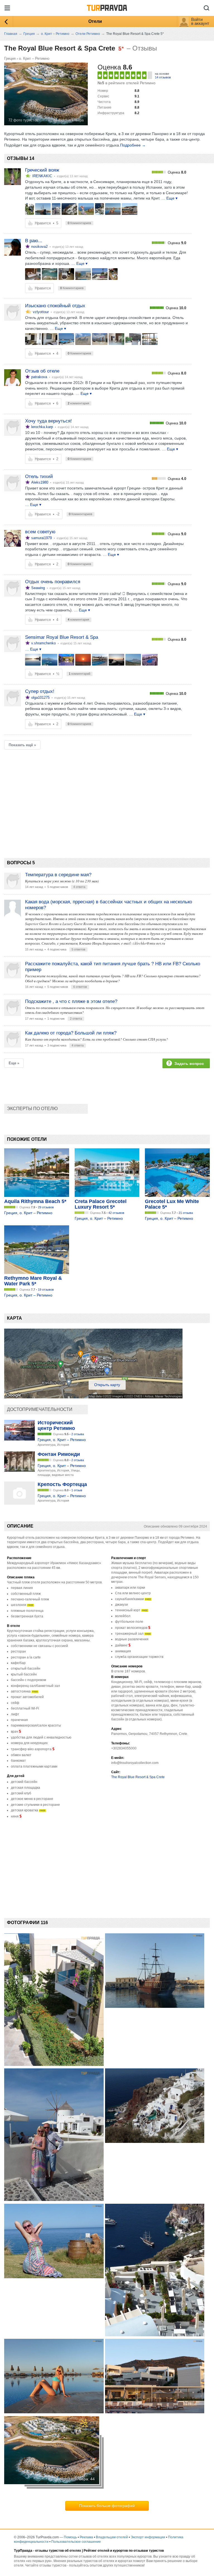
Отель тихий (39, 476)
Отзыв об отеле (42, 371)
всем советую (40, 532)
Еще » (14, 1063)
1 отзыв (77, 1490)
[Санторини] (69, 209)
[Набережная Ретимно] (43, 209)
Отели (95, 21)
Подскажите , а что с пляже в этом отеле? (71, 1001)
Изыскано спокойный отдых (55, 306)
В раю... (34, 241)
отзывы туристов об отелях (58, 2551)
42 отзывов (116, 1213)
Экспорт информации (148, 2537)
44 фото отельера (68, 120)
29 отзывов (46, 1207)
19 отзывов (46, 1290)
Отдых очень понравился (53, 582)
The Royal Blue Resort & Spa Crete (138, 1777)
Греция (10, 58)
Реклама (86, 2537)
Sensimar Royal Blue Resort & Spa (62, 637)
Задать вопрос (189, 1063)
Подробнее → (133, 145)
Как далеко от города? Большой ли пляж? (71, 1033)
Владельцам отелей (112, 2537)
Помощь (70, 2537)
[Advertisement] (106, 794)
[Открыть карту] (93, 1397)
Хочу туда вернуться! (48, 421)
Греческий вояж (42, 170)
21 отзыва (186, 1213)
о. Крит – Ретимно (34, 58)
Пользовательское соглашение (76, 2542)
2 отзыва (78, 1434)
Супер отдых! (40, 691)
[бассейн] (66, 339)
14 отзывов (163, 77)
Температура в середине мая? (58, 875)
